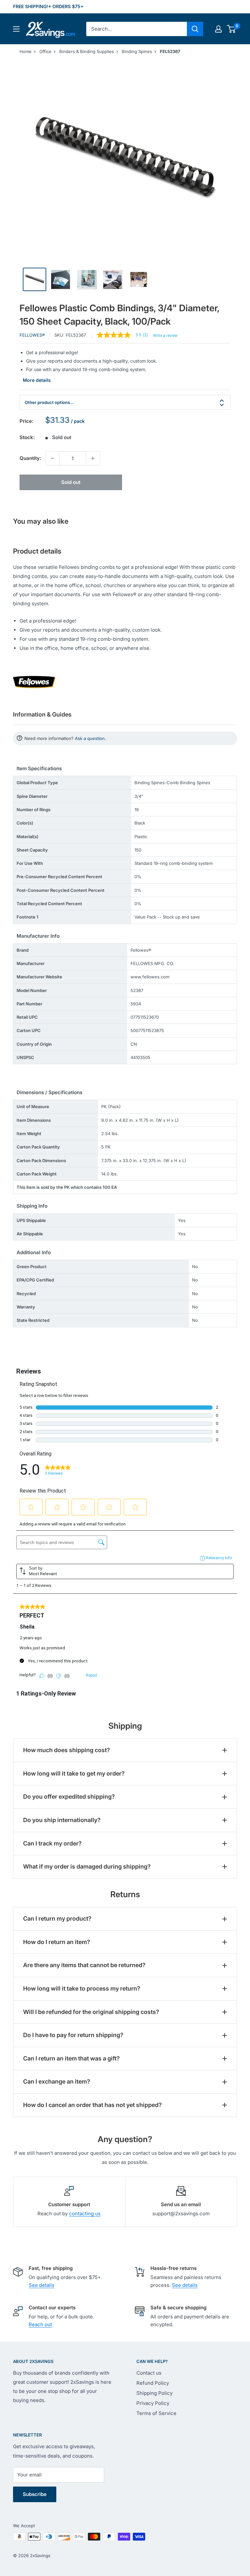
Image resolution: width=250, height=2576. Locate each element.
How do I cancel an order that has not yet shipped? (92, 2105)
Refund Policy (153, 2383)
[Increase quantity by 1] (93, 458)
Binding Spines (137, 51)
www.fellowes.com (150, 977)
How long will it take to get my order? (74, 1773)
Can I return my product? (57, 1919)
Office (45, 51)
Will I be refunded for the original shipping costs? (91, 2012)
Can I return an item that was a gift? (71, 2058)
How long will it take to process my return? (82, 1988)
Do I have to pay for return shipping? (73, 2035)
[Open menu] (16, 29)
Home (26, 51)
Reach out (40, 2324)
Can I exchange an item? (57, 2081)
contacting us (85, 2214)
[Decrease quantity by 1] (52, 458)
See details (42, 2285)
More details (37, 380)
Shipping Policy (154, 2393)
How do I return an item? (57, 1942)
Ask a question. (90, 738)
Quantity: (30, 458)
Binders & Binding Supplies (87, 51)
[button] (231, 29)
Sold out (71, 482)
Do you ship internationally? (62, 1820)
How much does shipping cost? (67, 1750)
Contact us (149, 2373)
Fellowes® (32, 335)
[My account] (218, 29)
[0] (232, 29)
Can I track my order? (52, 1843)
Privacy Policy (153, 2403)
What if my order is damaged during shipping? (87, 1866)
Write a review (165, 336)
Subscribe (35, 2494)
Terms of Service (156, 2413)
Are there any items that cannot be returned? (84, 1965)
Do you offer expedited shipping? (69, 1797)
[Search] (195, 29)
